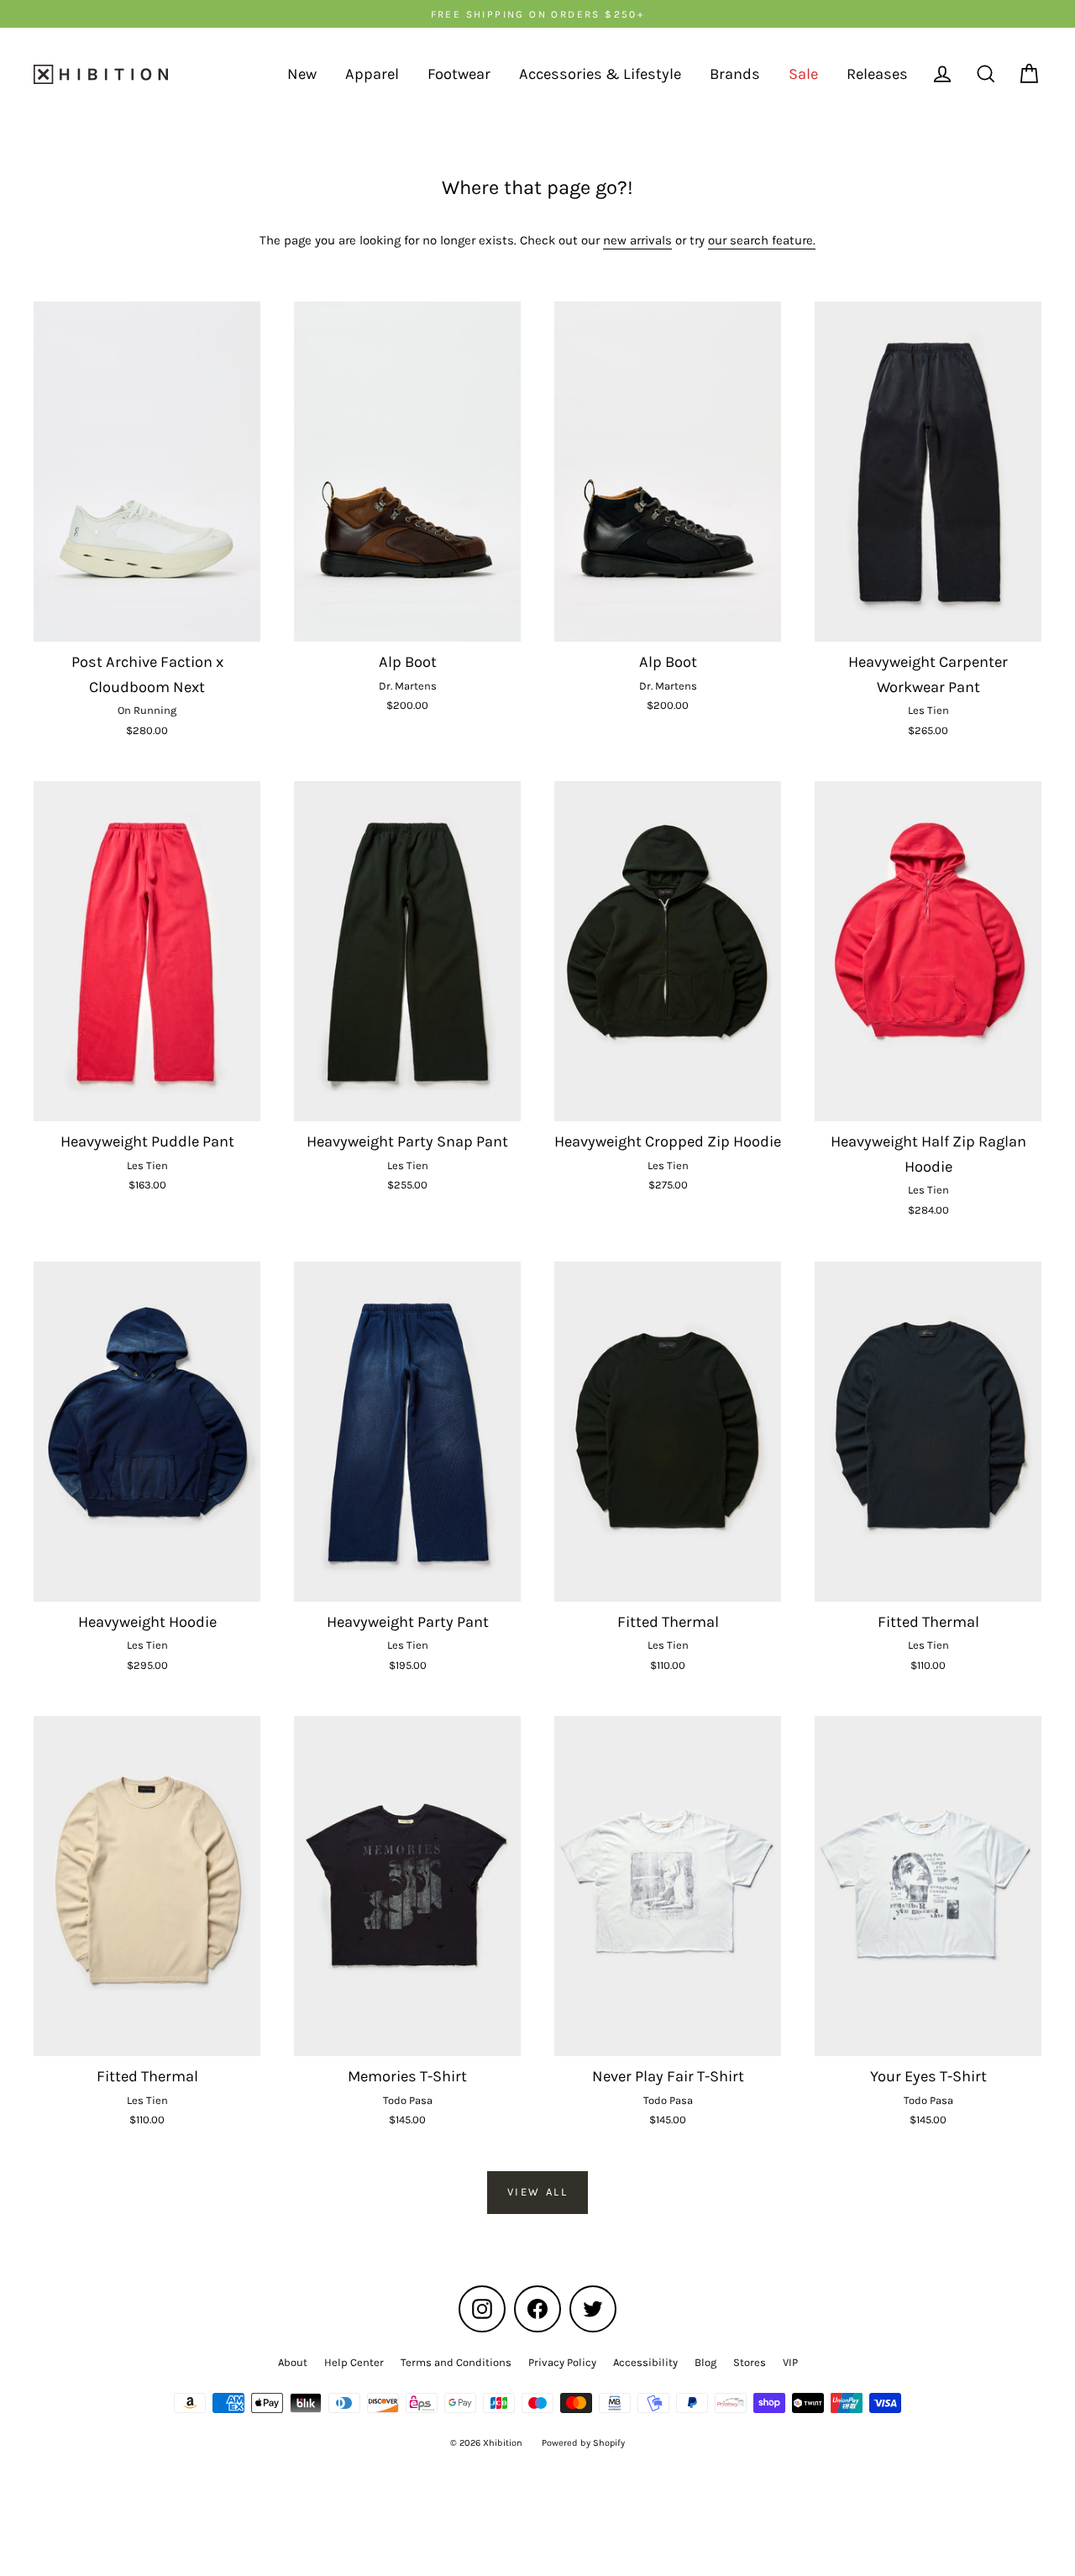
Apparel (372, 74)
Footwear (459, 74)
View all (538, 2192)
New (302, 74)
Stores (750, 2362)
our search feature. (762, 240)
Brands (735, 74)
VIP (790, 2362)
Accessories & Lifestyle (600, 74)
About (293, 2362)
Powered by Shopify (583, 2443)
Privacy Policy (562, 2362)
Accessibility (645, 2362)
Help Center (354, 2362)
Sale (803, 74)
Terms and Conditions (456, 2362)
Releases (877, 74)
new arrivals (637, 240)
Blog (705, 2362)
